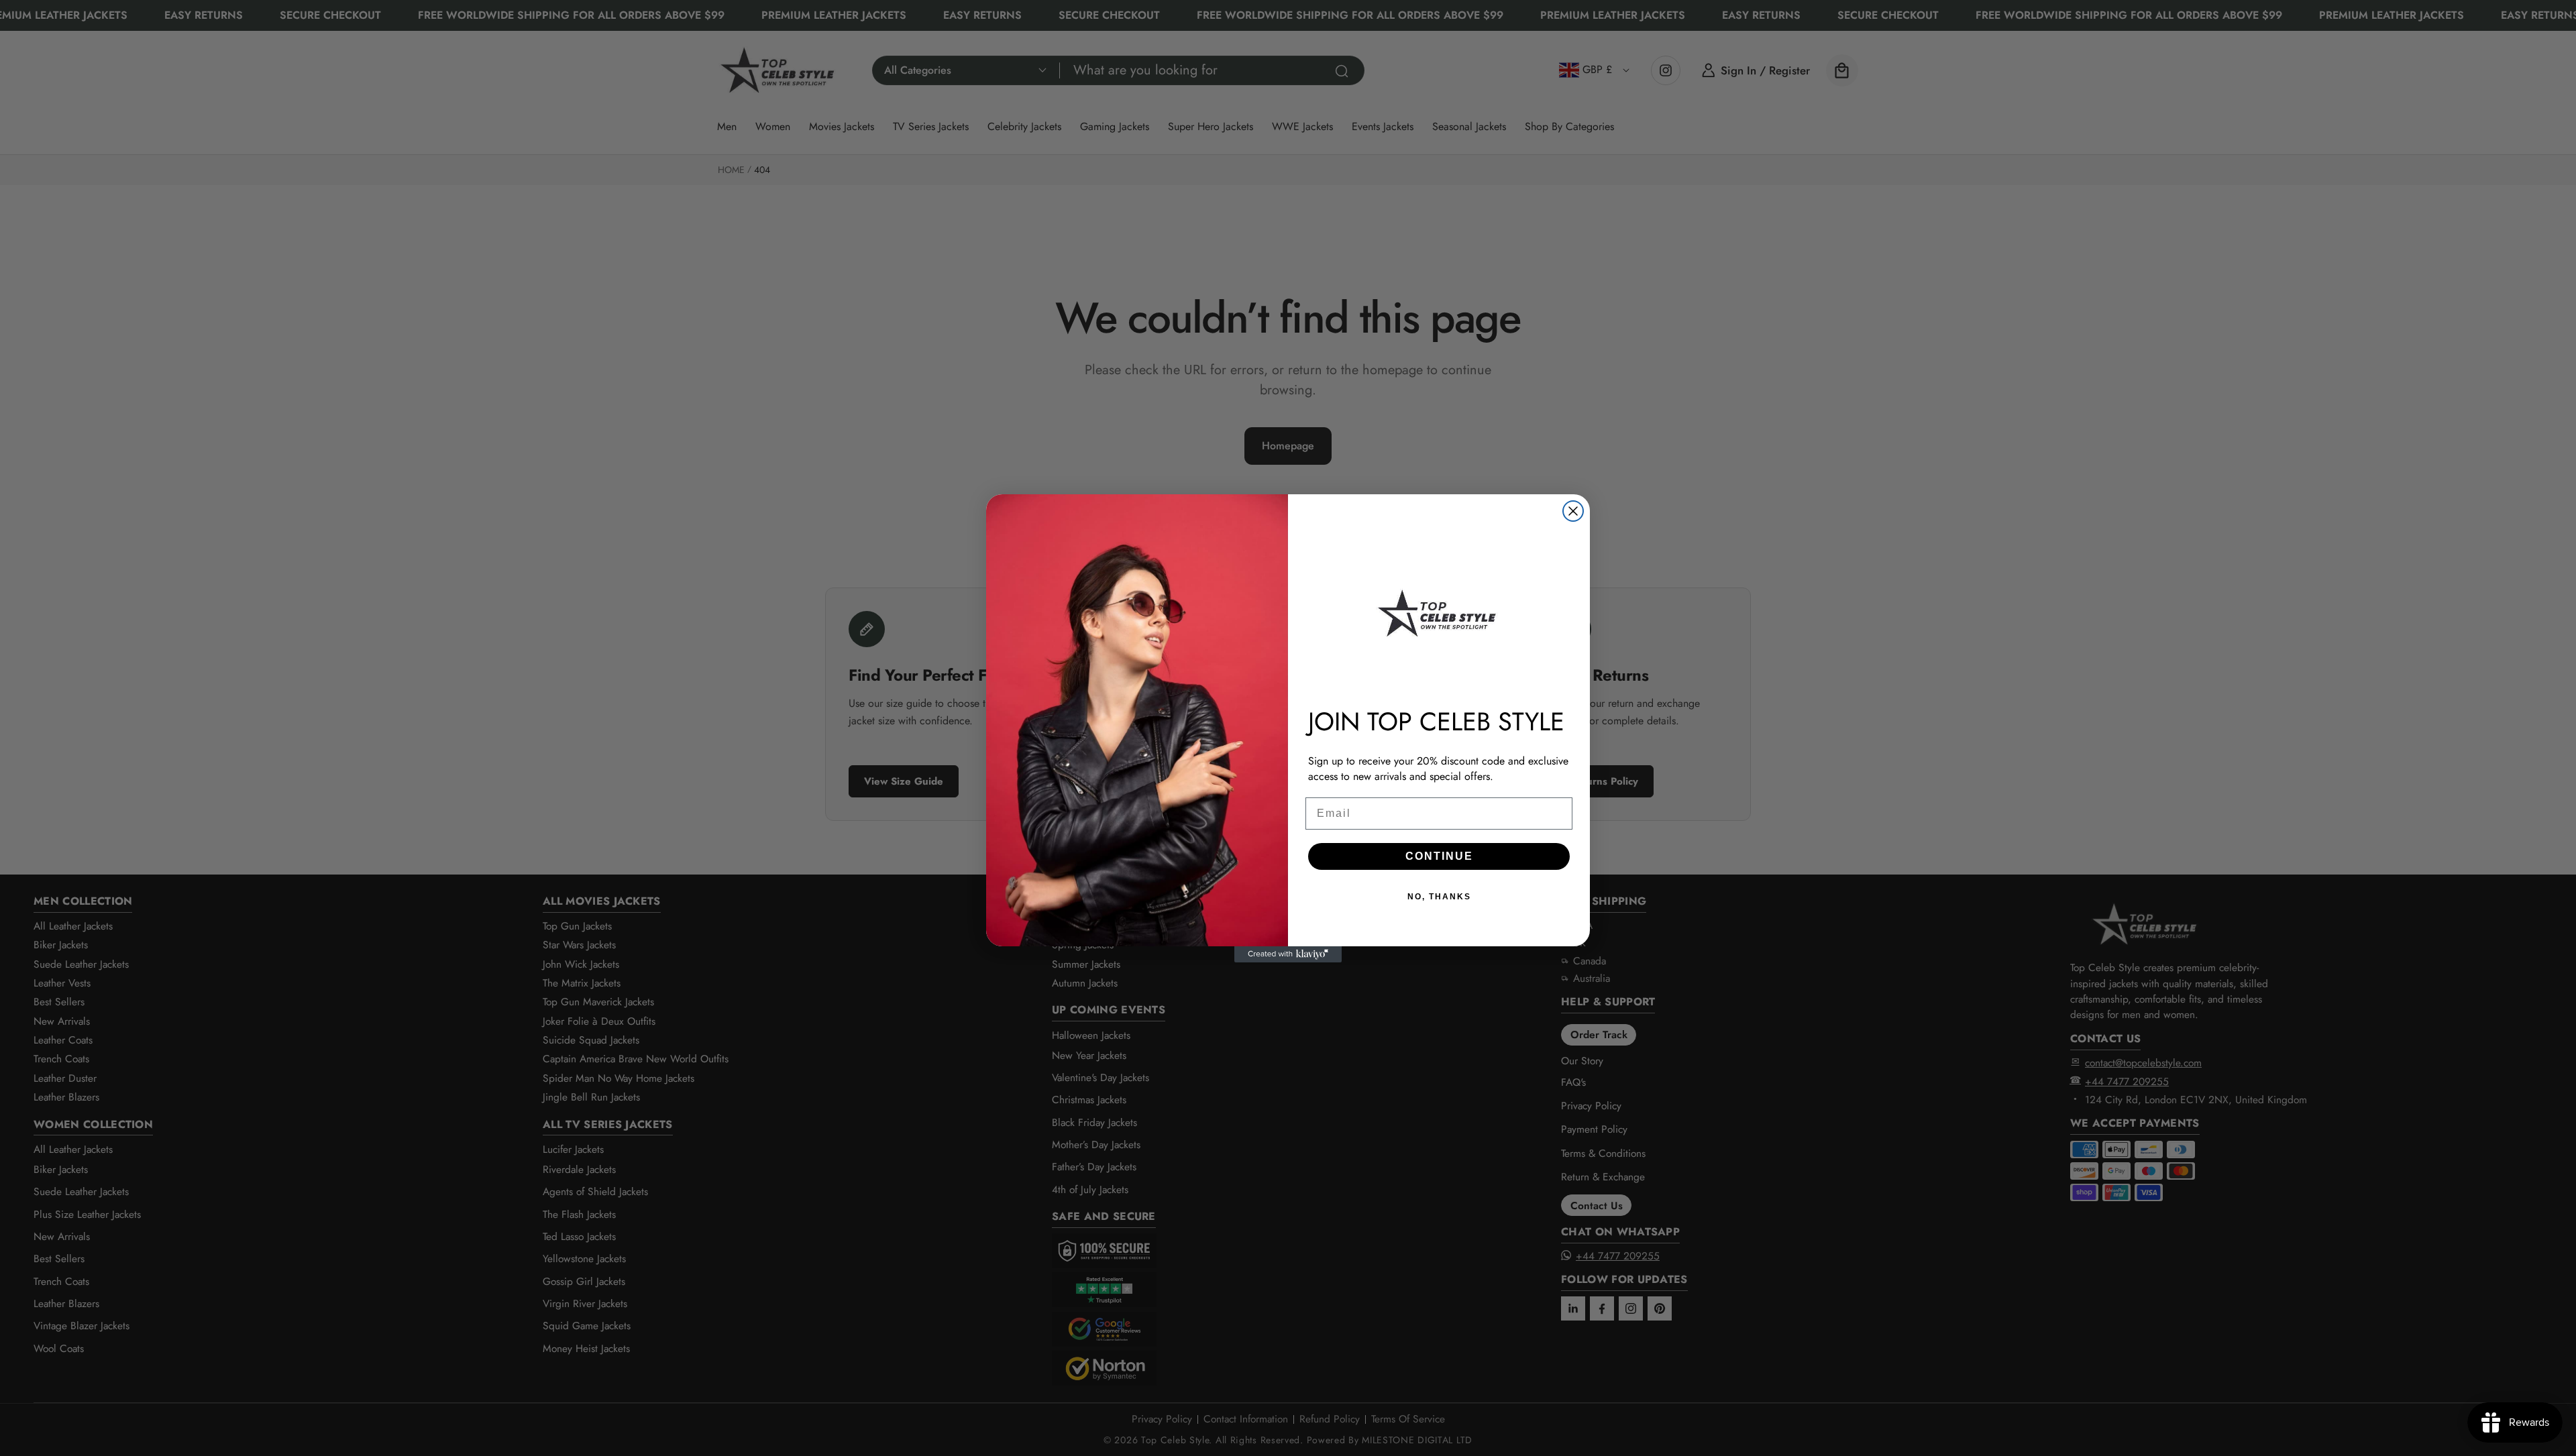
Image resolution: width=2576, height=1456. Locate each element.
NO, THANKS (1439, 897)
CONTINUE (1439, 856)
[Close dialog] (1573, 511)
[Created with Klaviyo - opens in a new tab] (1288, 954)
